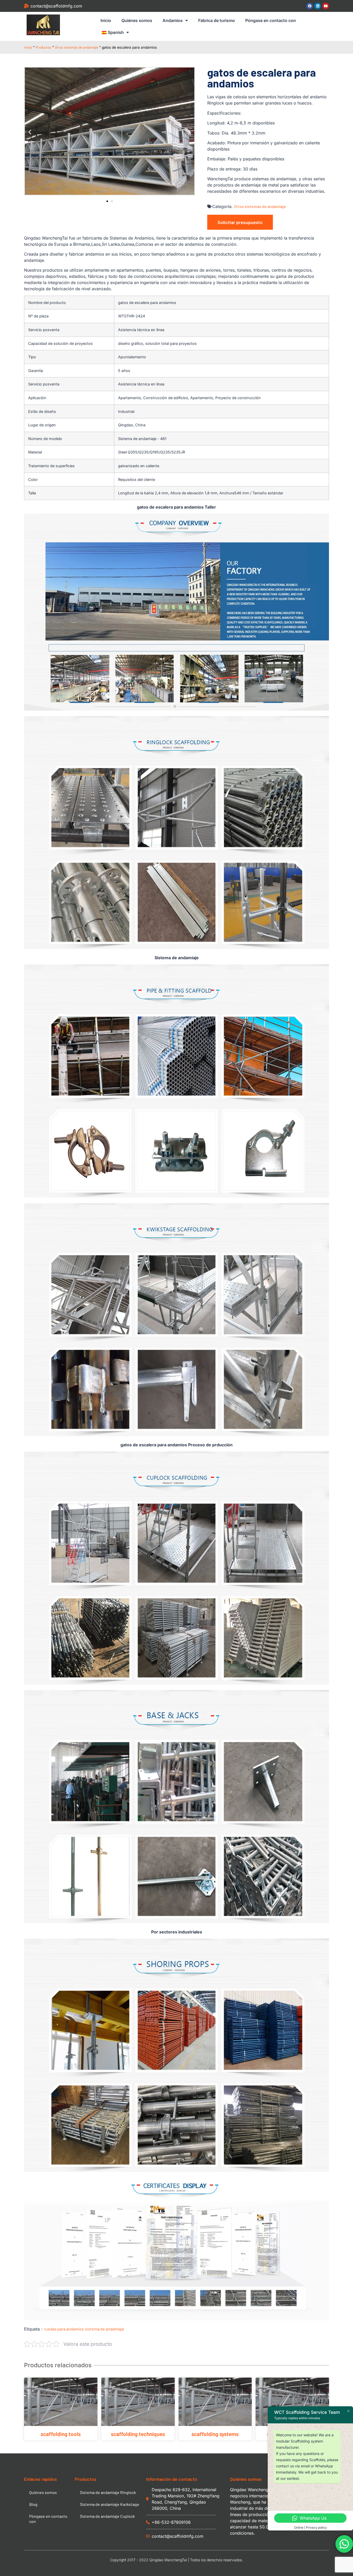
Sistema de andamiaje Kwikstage (110, 2504)
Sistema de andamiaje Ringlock (108, 2492)
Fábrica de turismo (217, 20)
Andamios (173, 20)
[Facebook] (310, 6)
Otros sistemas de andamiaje (76, 47)
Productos (43, 47)
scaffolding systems (215, 2434)
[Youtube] (326, 6)
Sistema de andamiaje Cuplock (107, 2516)
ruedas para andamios (64, 2329)
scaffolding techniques (138, 2434)
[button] (30, 132)
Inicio (106, 20)
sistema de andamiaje (105, 2329)
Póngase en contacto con (271, 20)
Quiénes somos (137, 20)
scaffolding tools (61, 2434)
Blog (33, 2504)
